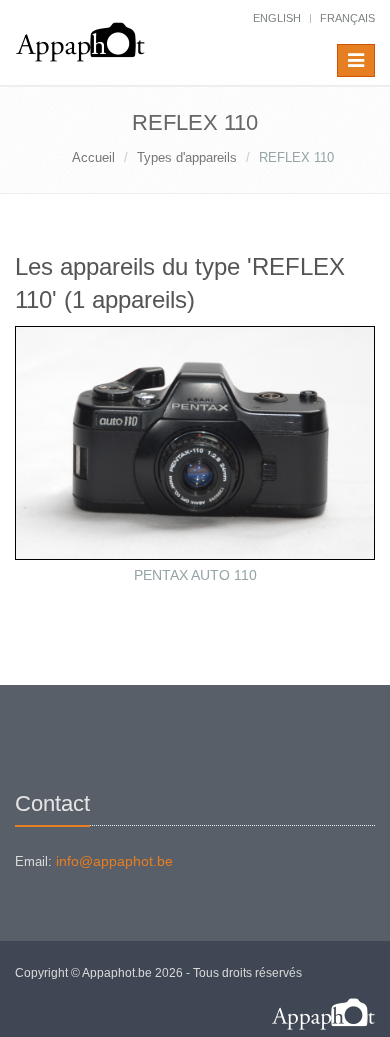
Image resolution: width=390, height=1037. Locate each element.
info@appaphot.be (114, 861)
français (347, 18)
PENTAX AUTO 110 (195, 575)
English (277, 18)
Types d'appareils (187, 157)
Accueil (93, 157)
